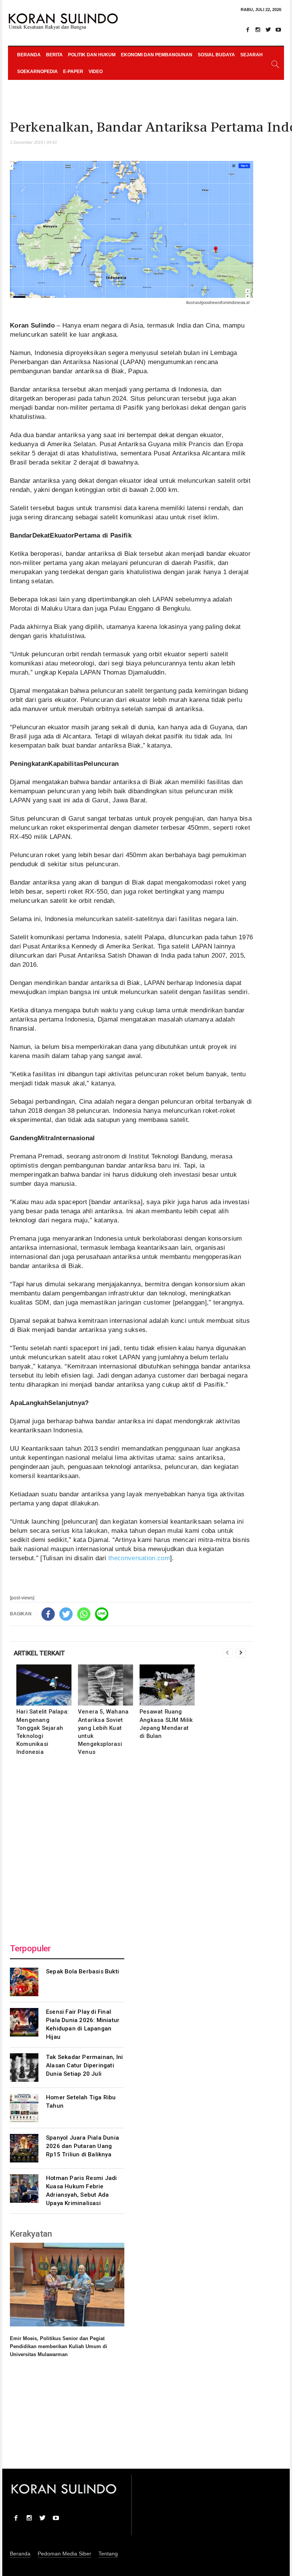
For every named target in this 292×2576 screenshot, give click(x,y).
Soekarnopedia (37, 72)
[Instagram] (258, 30)
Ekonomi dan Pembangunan (157, 55)
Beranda (29, 55)
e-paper (73, 72)
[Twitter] (268, 30)
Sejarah (252, 55)
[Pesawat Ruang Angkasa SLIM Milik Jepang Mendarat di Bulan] (167, 1685)
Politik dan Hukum (92, 55)
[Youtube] (278, 30)
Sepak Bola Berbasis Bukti (83, 1971)
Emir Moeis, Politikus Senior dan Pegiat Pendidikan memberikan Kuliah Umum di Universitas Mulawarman (59, 2346)
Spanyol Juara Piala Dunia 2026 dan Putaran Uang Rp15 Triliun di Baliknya (83, 2146)
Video (96, 72)
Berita (54, 55)
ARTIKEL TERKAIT (39, 1653)
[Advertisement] (132, 1847)
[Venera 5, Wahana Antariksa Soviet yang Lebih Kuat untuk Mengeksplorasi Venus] (106, 1685)
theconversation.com (139, 1558)
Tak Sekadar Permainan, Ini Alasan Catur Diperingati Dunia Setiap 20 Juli (84, 2065)
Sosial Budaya (216, 55)
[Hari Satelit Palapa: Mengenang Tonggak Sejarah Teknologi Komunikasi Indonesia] (44, 1685)
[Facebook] (248, 30)
